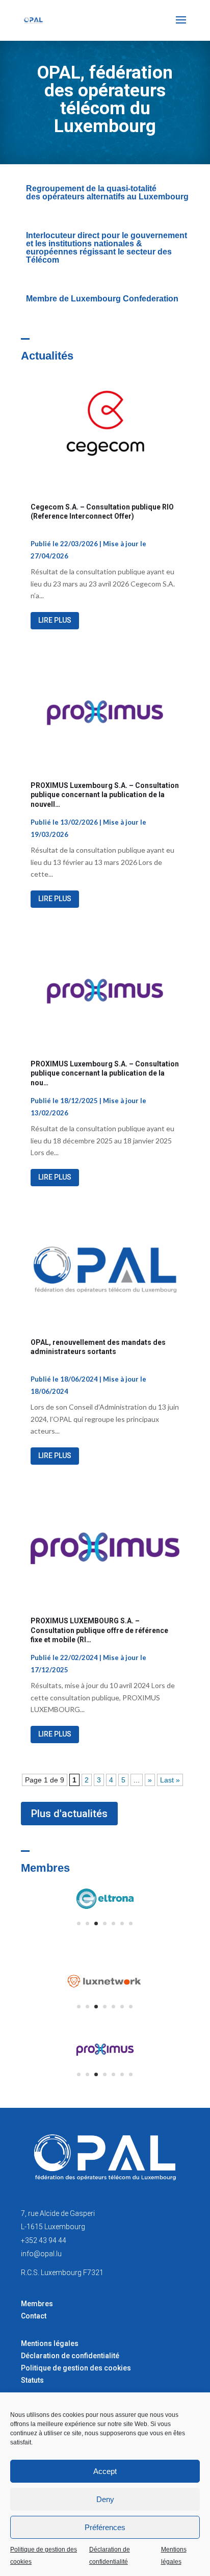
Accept (105, 2471)
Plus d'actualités (69, 1814)
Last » (170, 1780)
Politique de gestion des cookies (44, 2556)
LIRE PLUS (55, 620)
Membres (37, 2304)
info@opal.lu (41, 2254)
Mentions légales (174, 2556)
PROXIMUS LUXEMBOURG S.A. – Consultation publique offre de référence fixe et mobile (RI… (99, 1630)
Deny (105, 2499)
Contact (34, 2316)
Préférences (105, 2527)
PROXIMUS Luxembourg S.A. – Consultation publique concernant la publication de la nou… (105, 1073)
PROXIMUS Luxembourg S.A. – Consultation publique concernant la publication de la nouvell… (105, 795)
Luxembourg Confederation (125, 299)
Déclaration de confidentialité (110, 2556)
